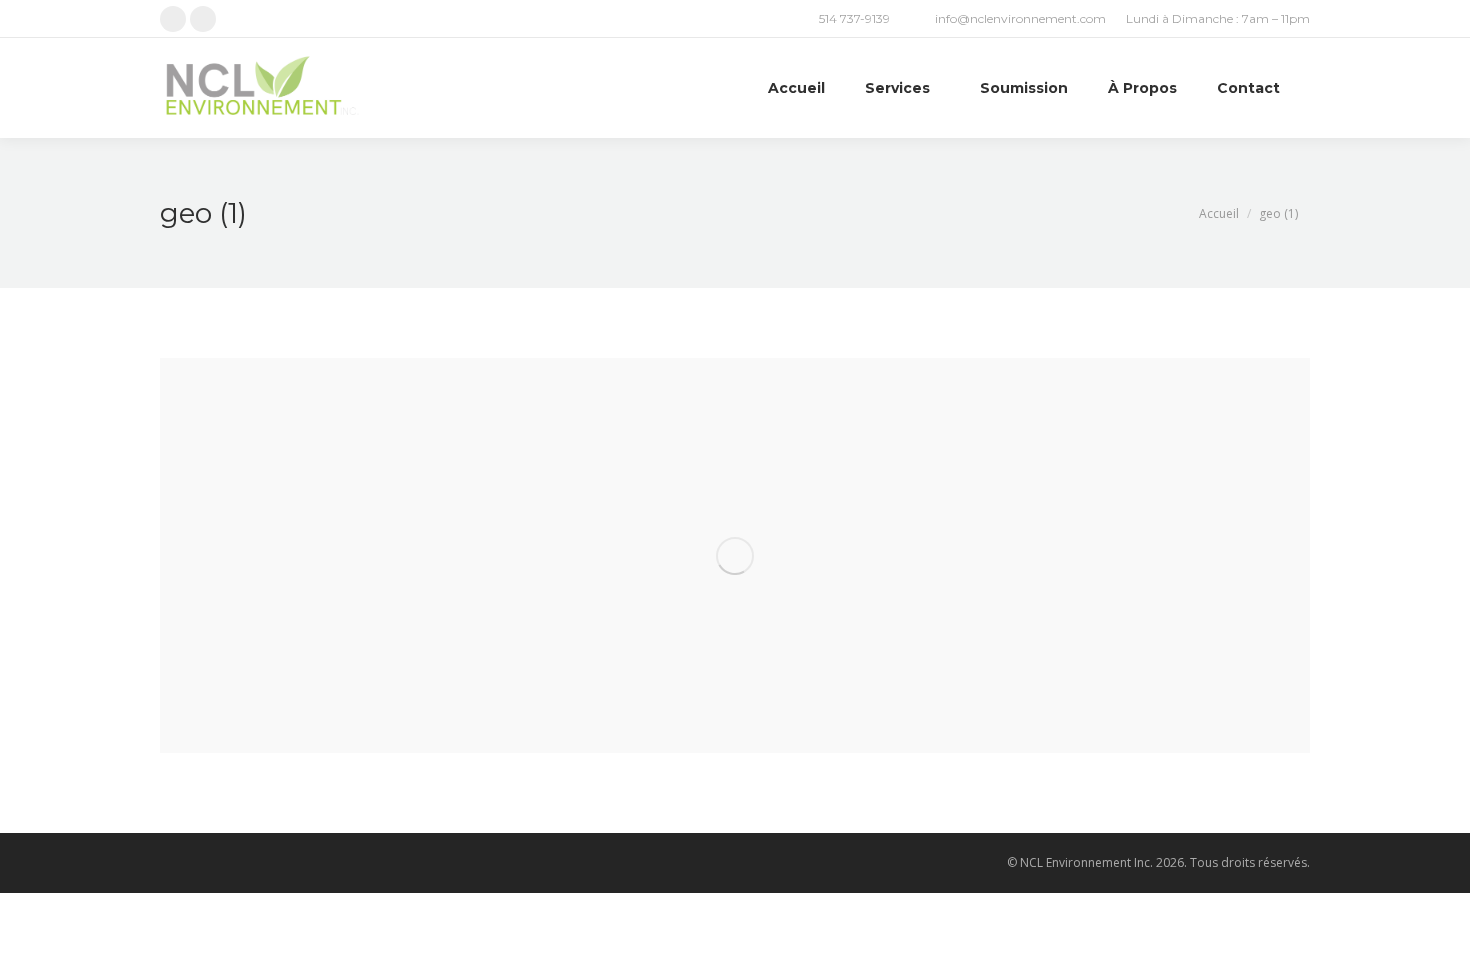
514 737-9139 (854, 18)
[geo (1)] (735, 555)
